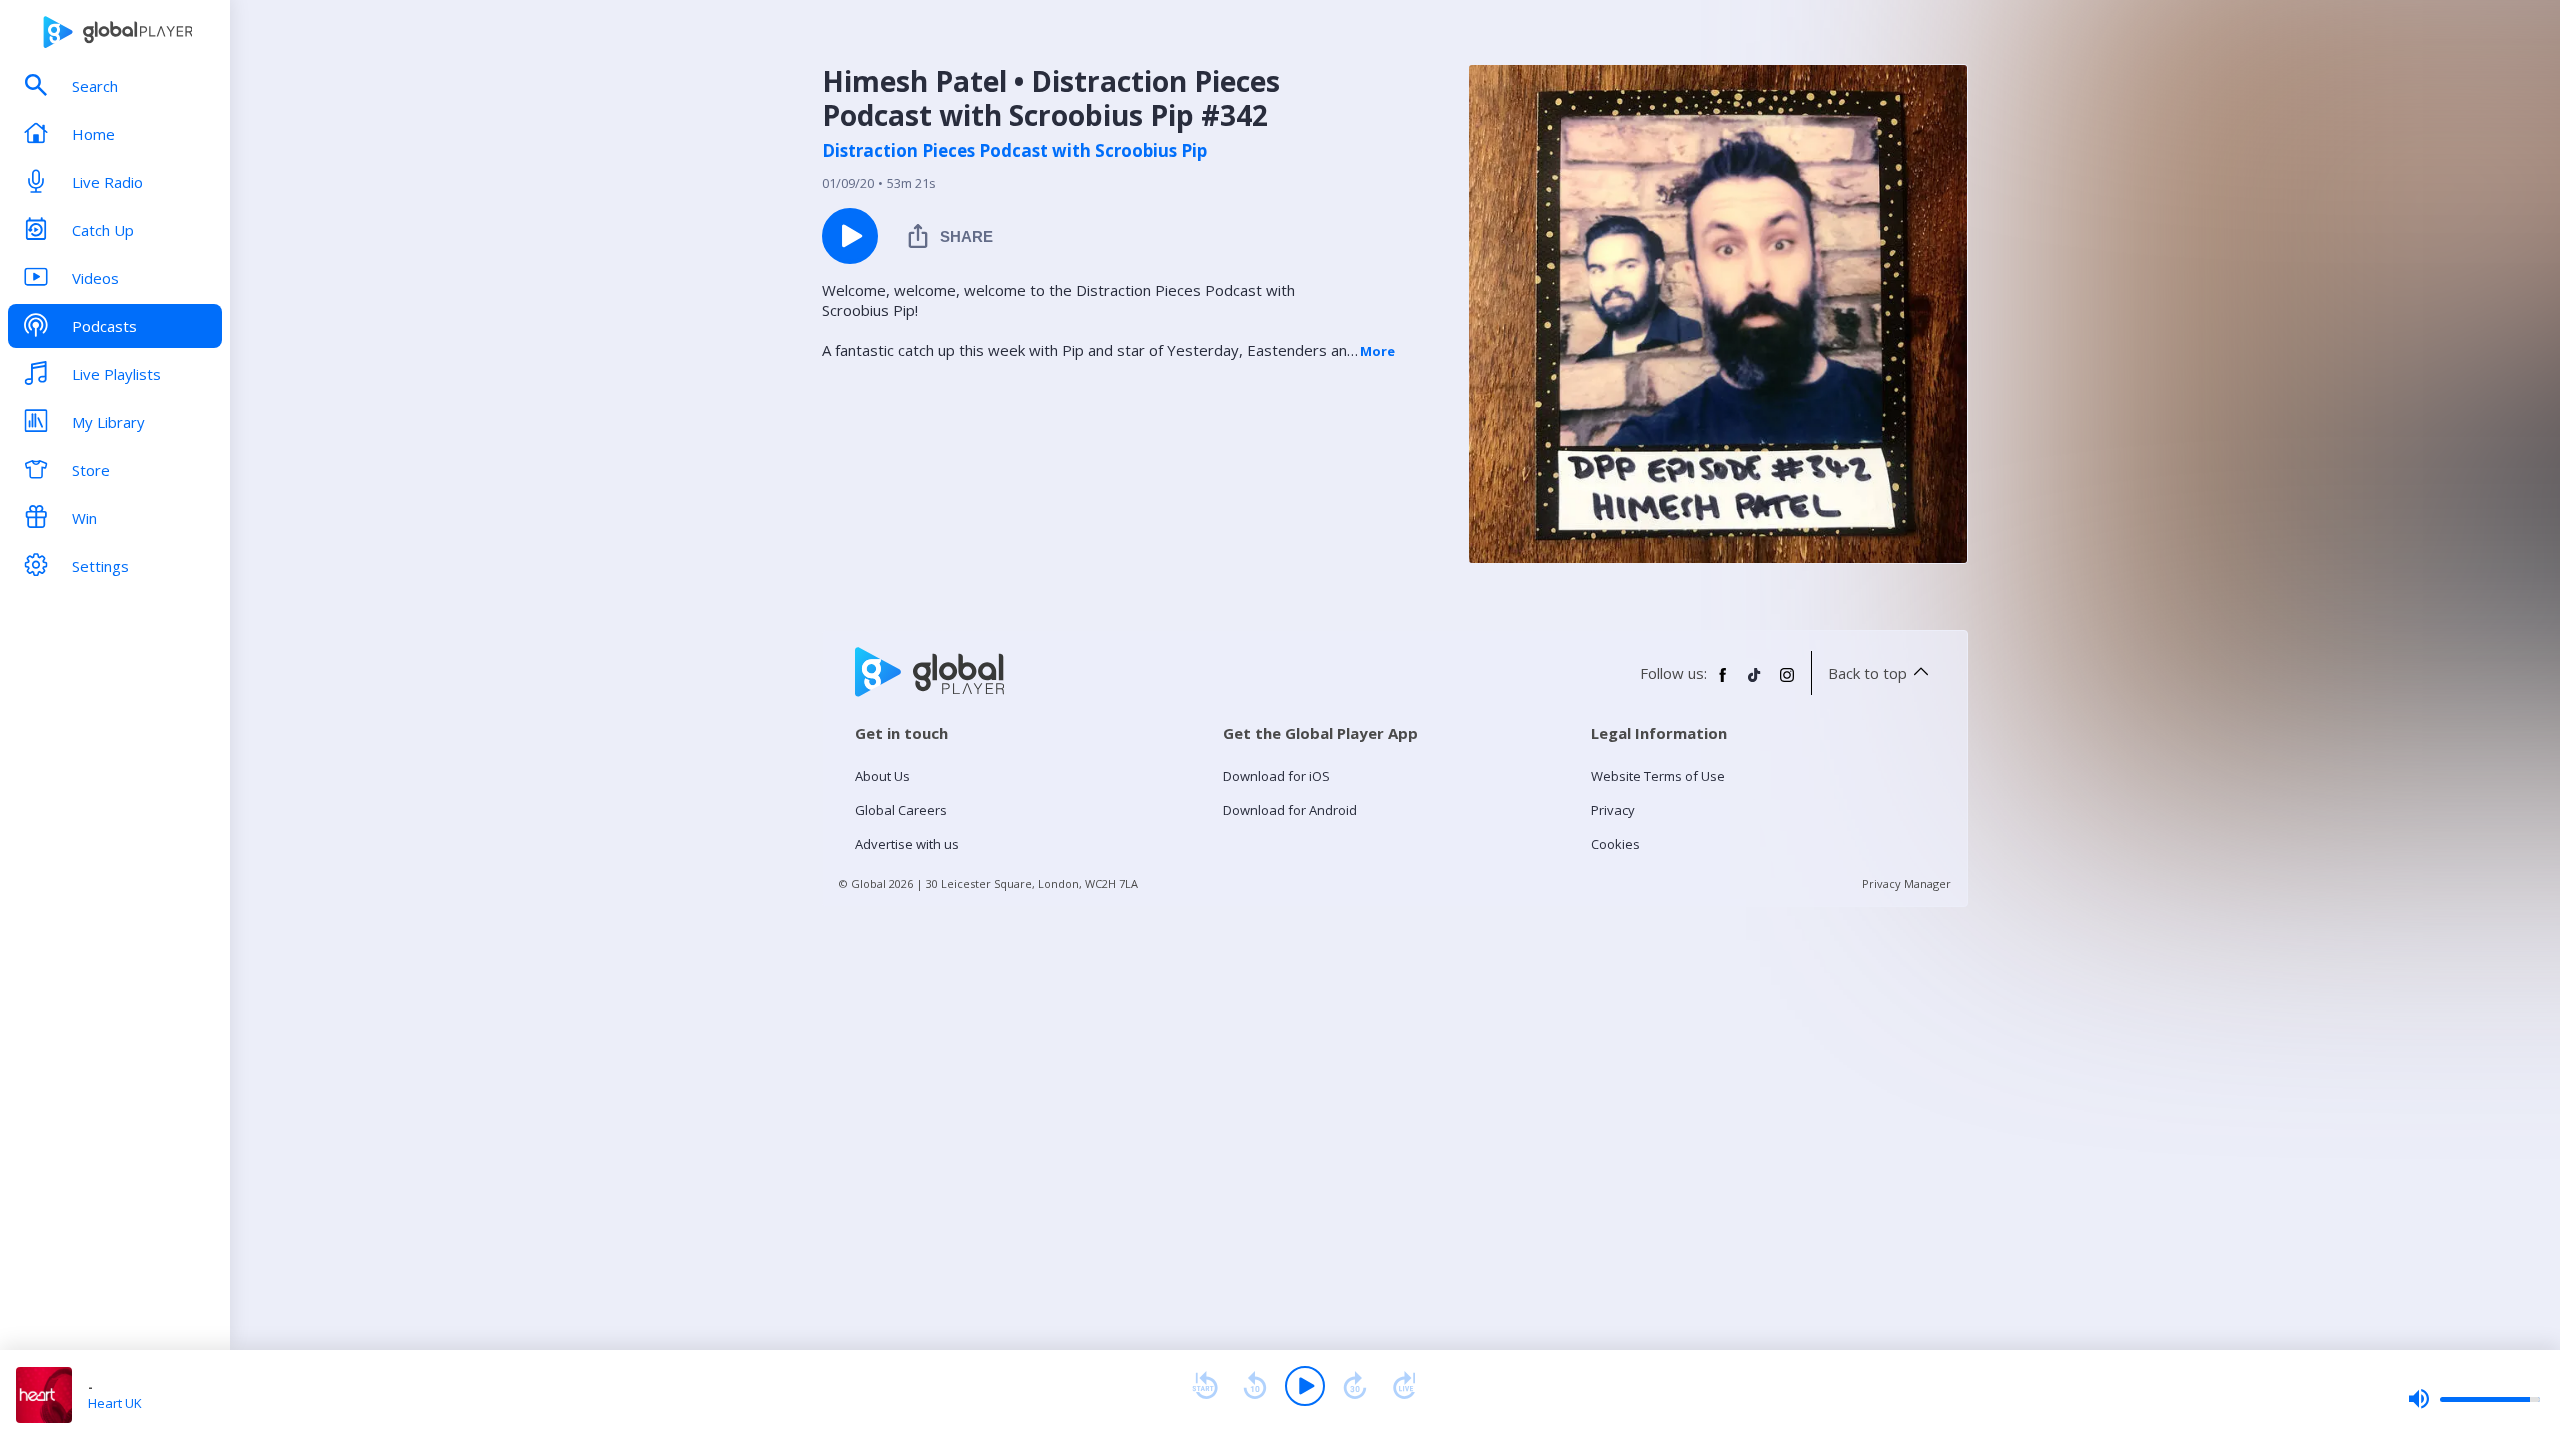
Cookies (1615, 844)
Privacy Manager (1906, 883)
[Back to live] (1405, 1386)
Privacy (1613, 810)
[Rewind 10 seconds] (1255, 1386)
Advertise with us (907, 844)
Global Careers (901, 810)
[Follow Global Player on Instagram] (1787, 683)
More (1377, 351)
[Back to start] (1205, 1386)
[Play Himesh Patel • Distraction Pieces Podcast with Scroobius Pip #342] (850, 236)
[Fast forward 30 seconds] (1355, 1386)
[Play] (1305, 1386)
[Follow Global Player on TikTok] (1755, 683)
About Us (882, 776)
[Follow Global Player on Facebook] (1723, 683)
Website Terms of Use (1658, 776)
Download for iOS (1276, 776)
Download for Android (1290, 810)
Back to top (1867, 673)
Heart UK (115, 1403)
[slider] (2474, 1399)
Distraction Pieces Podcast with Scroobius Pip (1014, 151)
